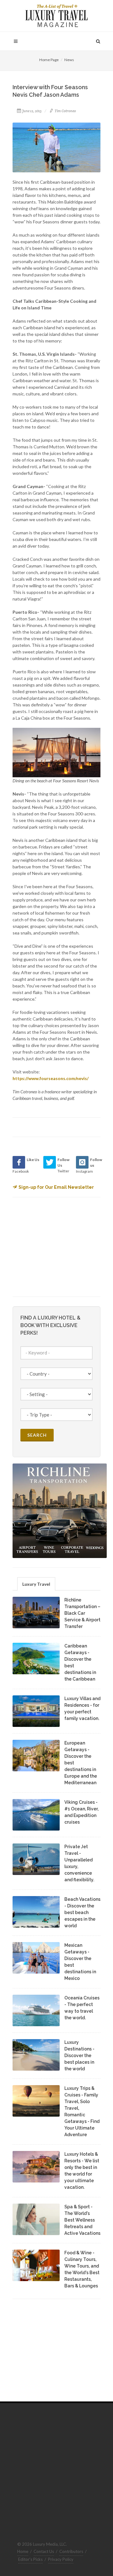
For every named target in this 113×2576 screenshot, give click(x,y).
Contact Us (44, 2551)
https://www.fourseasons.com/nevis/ (51, 1078)
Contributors (71, 2551)
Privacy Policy (61, 2559)
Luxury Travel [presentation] (36, 1584)
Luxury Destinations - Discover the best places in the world (79, 2056)
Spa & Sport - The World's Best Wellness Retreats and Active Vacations (82, 2220)
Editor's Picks (30, 2559)
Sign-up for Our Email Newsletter (56, 1187)
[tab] (36, 1584)
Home (23, 2551)
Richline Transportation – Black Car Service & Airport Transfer (82, 1613)
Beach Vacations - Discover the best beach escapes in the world (82, 1912)
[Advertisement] (60, 1246)
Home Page (49, 60)
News (69, 60)
